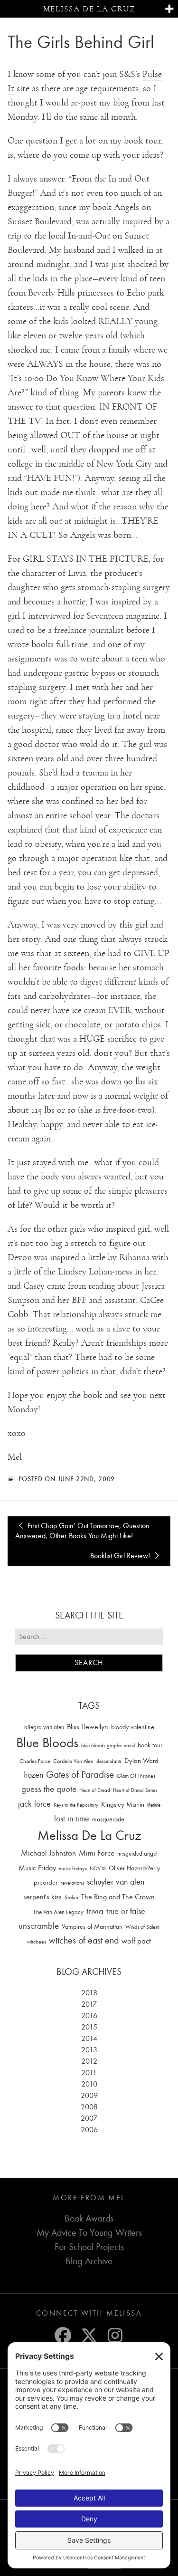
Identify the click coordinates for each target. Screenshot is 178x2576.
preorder (46, 1882)
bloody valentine (133, 1727)
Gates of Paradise (80, 1775)
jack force (34, 1804)
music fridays (73, 1868)
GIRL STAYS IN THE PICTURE (86, 559)
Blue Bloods (47, 1743)
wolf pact (136, 1941)
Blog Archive (89, 2261)
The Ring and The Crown (118, 1897)
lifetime (154, 1805)
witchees (37, 1942)
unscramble (39, 1926)
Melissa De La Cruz (89, 1835)
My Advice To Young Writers (89, 2233)
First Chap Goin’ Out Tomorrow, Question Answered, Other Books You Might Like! (82, 1531)
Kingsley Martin (123, 1804)
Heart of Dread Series (135, 1790)
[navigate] (169, 9)
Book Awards (89, 2218)
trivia (95, 1911)
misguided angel (137, 1853)
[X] (89, 2335)
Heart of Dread (95, 1790)
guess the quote (49, 1789)
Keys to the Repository (76, 1805)
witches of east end (84, 1940)
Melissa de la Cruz (89, 9)
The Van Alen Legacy (58, 1912)
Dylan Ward (141, 1761)
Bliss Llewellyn (88, 1727)
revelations (72, 1883)
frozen (33, 1775)
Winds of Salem (142, 1927)
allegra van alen (44, 1727)
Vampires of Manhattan (92, 1927)
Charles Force (35, 1761)
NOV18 (98, 1869)
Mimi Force (97, 1853)
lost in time (72, 1819)
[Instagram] (115, 2335)
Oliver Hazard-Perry (134, 1868)
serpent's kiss (42, 1897)
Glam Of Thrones (136, 1776)
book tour (150, 1745)
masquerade (108, 1819)
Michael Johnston (48, 1853)
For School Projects (89, 2247)
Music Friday (37, 1868)
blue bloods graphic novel (108, 1746)
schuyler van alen (116, 1882)
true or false (126, 1911)
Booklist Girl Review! (121, 1556)
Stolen (71, 1897)
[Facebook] (63, 2335)
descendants (109, 1761)
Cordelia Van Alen (73, 1761)
